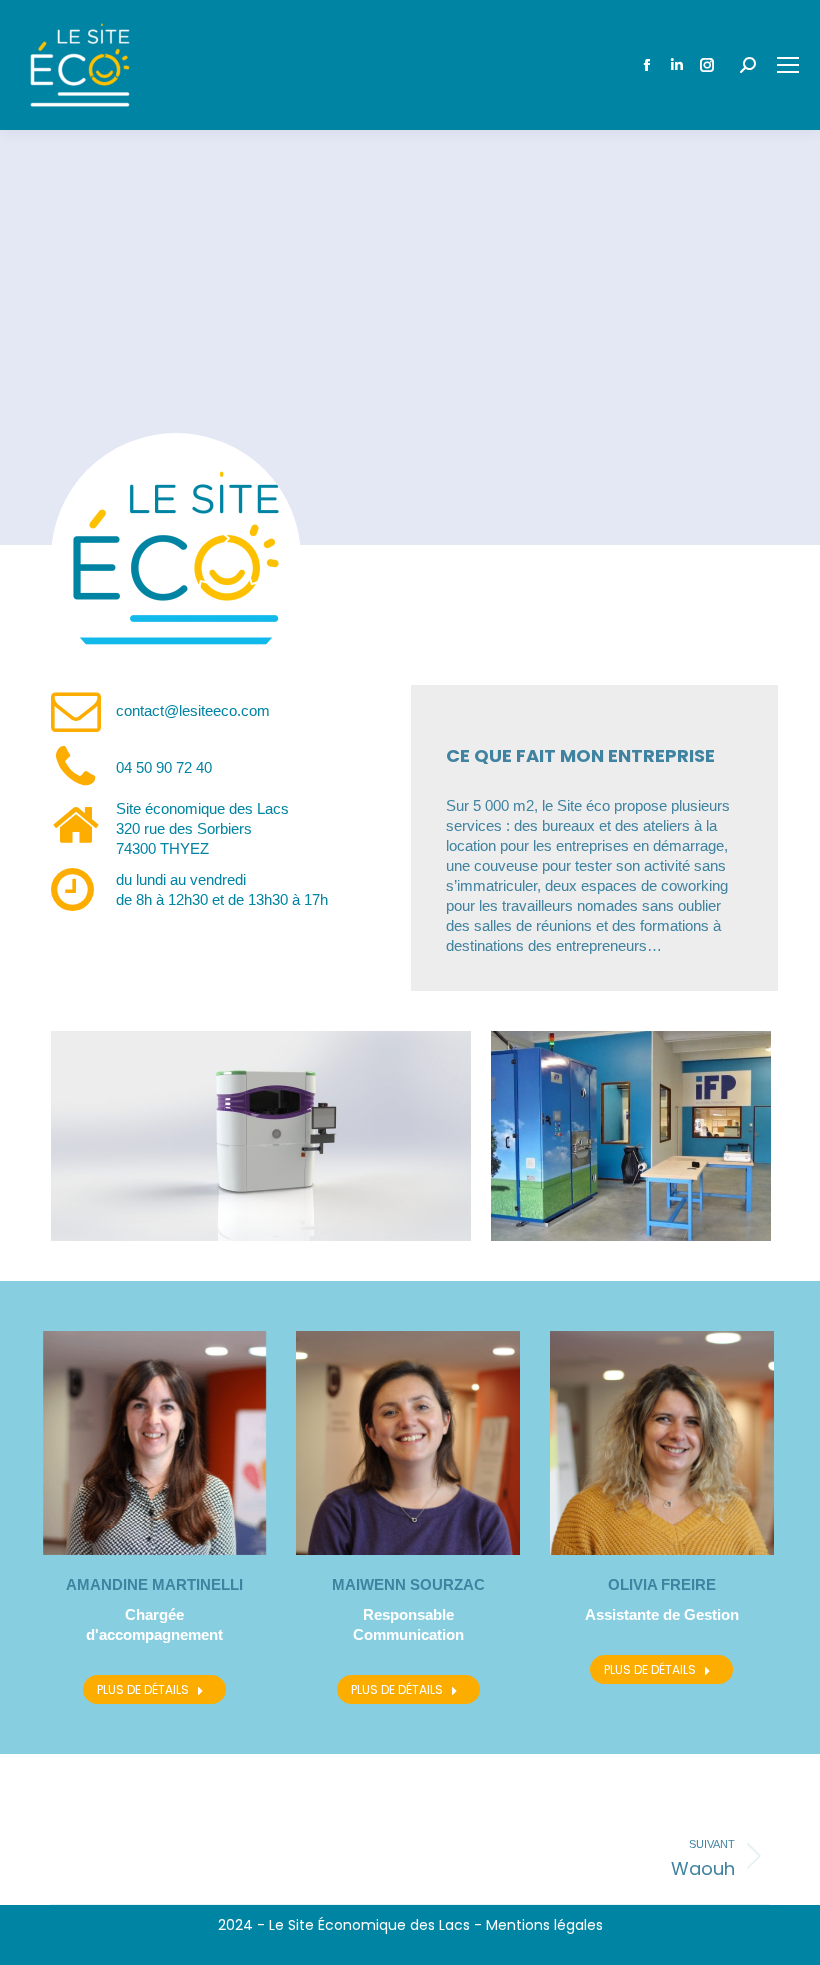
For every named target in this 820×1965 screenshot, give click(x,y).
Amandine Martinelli (154, 1584)
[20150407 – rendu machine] (261, 1136)
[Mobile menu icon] (788, 65)
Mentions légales (544, 1925)
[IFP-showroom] (631, 1136)
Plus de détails (143, 1689)
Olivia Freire (662, 1584)
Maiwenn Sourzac (408, 1584)
